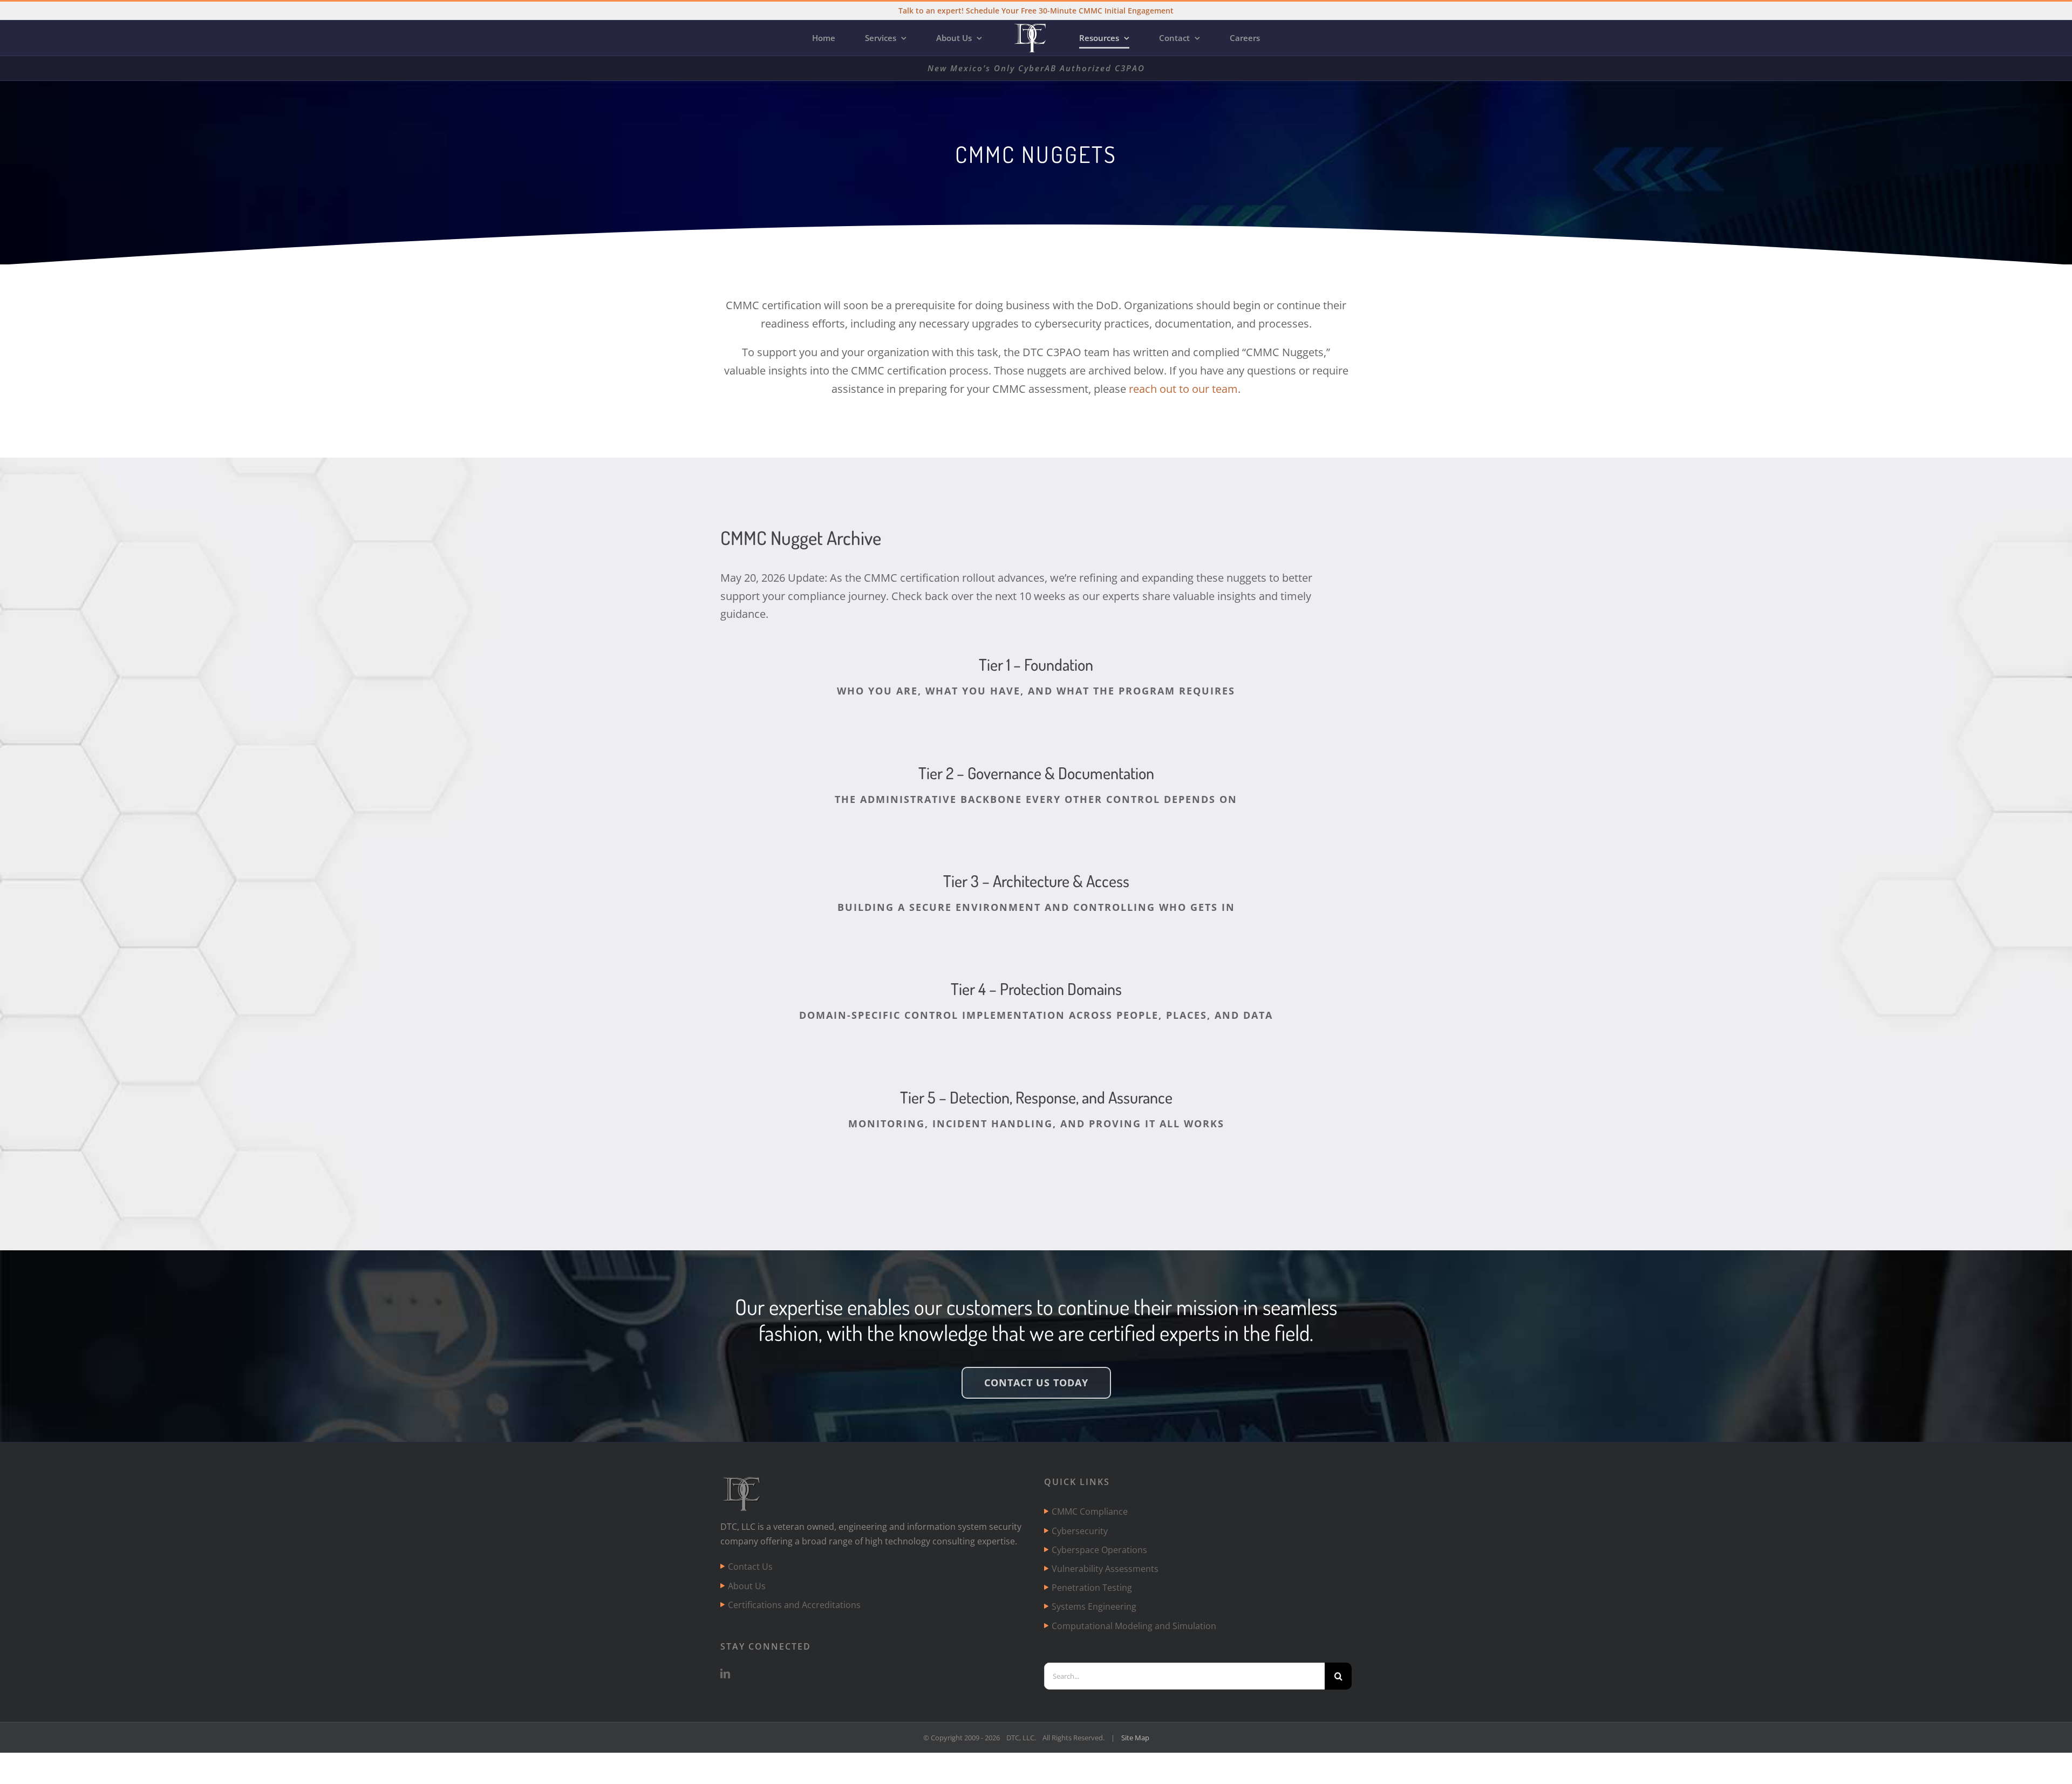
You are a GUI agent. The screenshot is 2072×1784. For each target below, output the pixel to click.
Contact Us (750, 1567)
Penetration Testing (1092, 1588)
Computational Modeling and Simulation (1134, 1626)
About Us (747, 1586)
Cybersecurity (1080, 1531)
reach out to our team (1183, 389)
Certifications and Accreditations (794, 1605)
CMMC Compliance (1090, 1511)
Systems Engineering (1094, 1606)
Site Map (1135, 1738)
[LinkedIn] (725, 1673)
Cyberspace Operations (1099, 1550)
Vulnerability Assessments (1105, 1569)
